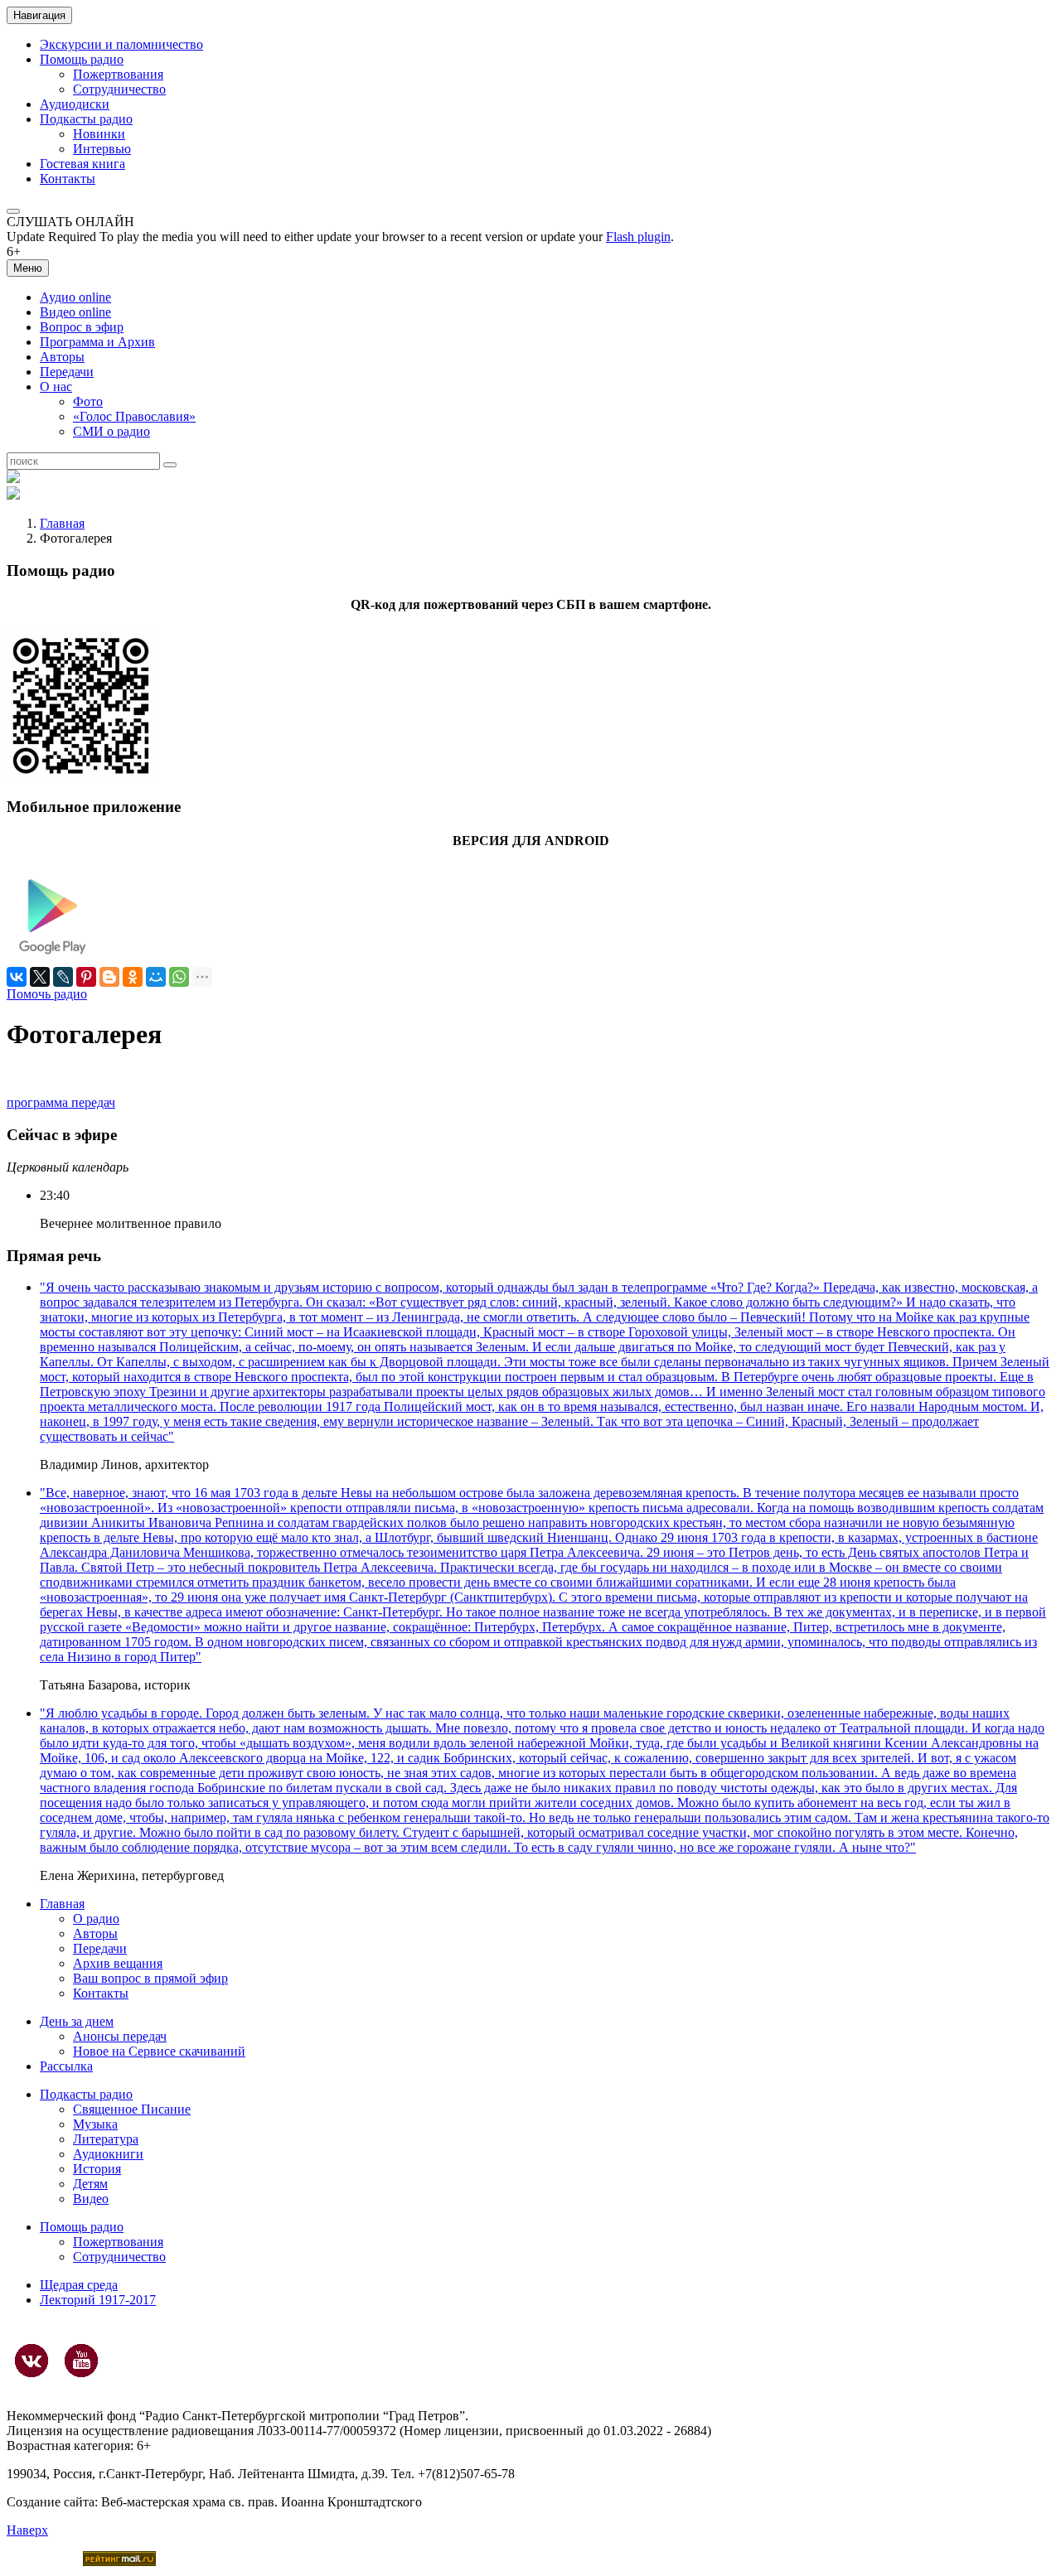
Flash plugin (638, 237)
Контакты (68, 179)
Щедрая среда (79, 2285)
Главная (62, 523)
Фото (88, 401)
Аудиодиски (75, 104)
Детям (90, 2184)
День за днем (77, 2021)
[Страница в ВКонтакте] (31, 2361)
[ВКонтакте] (17, 977)
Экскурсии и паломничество (121, 44)
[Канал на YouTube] (81, 2361)
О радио (96, 1919)
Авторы (62, 357)
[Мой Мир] (156, 977)
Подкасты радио (86, 119)
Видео (91, 2199)
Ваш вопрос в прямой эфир (150, 1978)
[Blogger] (109, 977)
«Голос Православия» (134, 416)
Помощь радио (82, 59)
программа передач (61, 1102)
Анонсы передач (120, 2036)
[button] (13, 211)
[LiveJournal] (63, 977)
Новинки (99, 134)
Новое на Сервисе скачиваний (159, 2051)
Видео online (75, 312)
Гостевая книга (82, 164)
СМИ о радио (111, 431)
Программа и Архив (97, 342)
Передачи (67, 372)
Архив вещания (118, 1963)
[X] (40, 977)
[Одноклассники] (133, 977)
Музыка (95, 2124)
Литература (106, 2139)
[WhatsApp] (179, 977)
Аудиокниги (108, 2154)
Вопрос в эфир (82, 327)
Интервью (102, 149)
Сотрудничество (119, 89)
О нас (56, 387)
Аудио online (75, 297)
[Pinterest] (86, 977)
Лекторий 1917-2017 (98, 2300)
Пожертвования (118, 74)
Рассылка (66, 2066)
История (97, 2169)
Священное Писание (132, 2109)
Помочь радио (47, 994)
